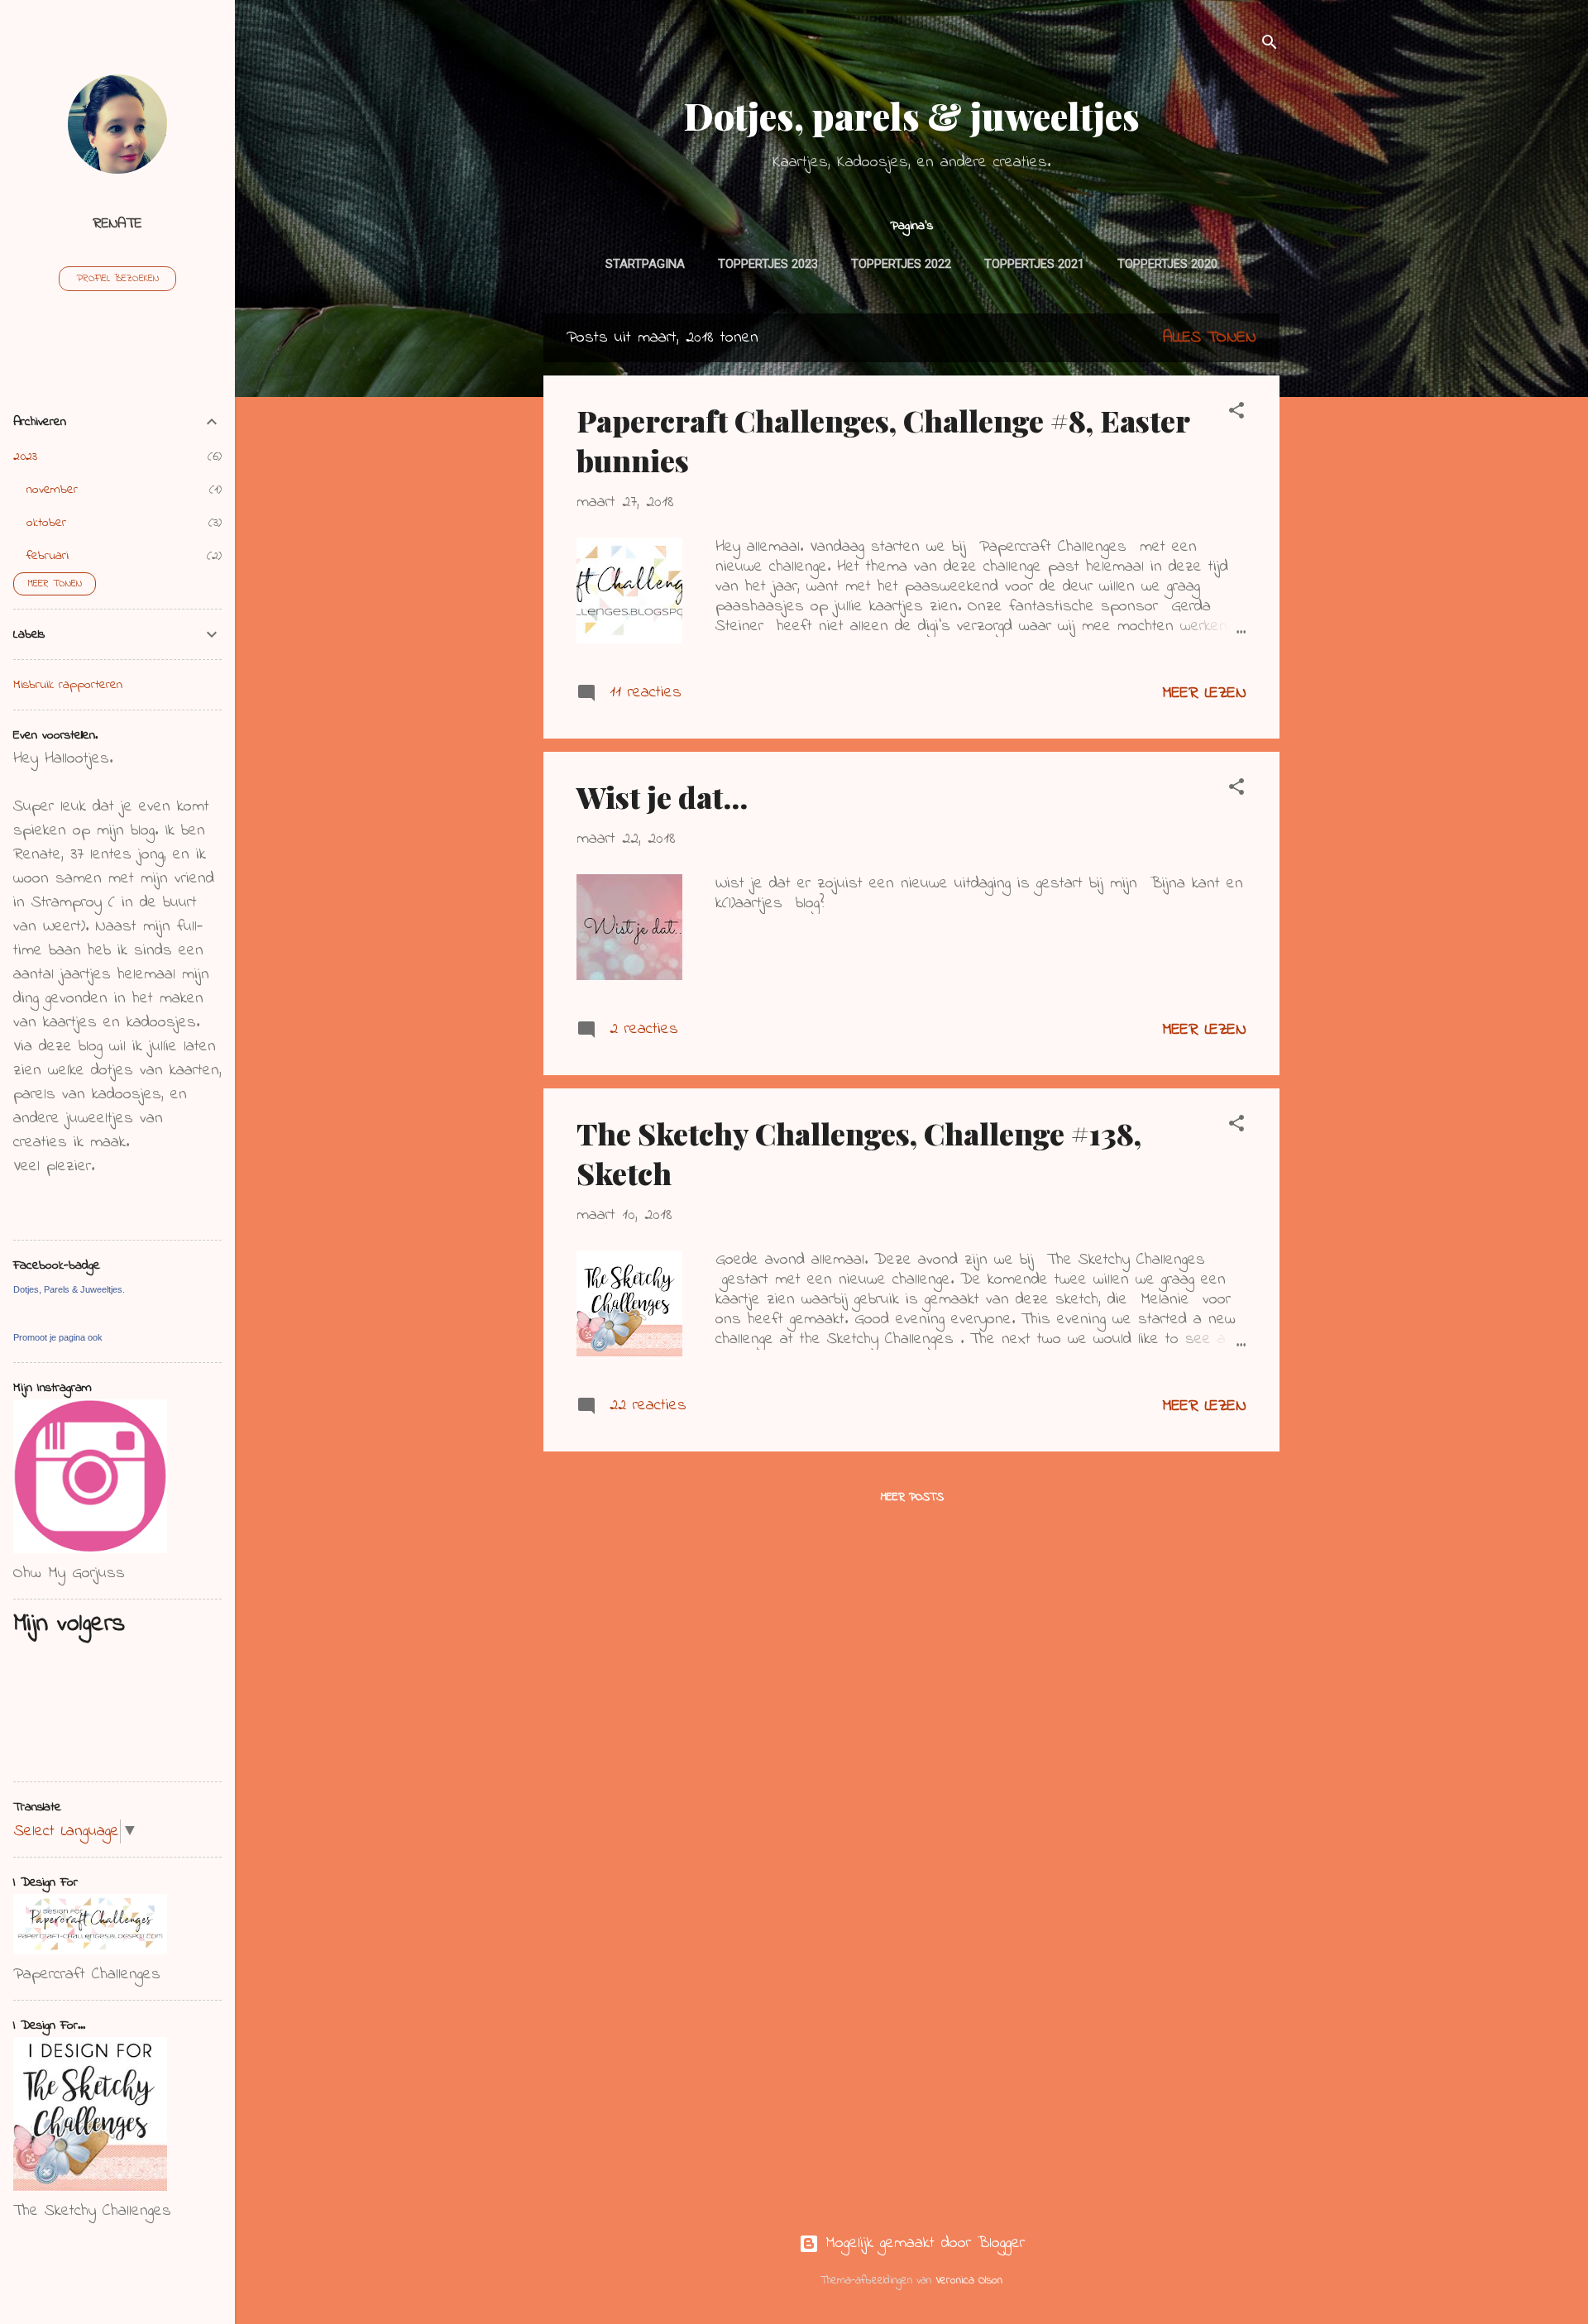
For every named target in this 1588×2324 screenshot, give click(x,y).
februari (48, 556)
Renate (117, 224)
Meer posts (912, 1497)
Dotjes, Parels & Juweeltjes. (69, 1289)
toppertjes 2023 (768, 264)
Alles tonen (1210, 338)
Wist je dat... (662, 796)
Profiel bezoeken (117, 279)
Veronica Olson (969, 2281)
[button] (1236, 414)
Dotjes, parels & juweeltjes (912, 115)
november (52, 490)
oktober (46, 523)
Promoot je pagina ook (58, 1337)
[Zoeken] (1270, 45)
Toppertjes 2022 (901, 264)
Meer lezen (1204, 693)
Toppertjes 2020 (1167, 264)
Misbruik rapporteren (68, 685)
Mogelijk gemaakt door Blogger (922, 2243)
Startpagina (645, 264)
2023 (25, 457)
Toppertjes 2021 (1034, 264)
